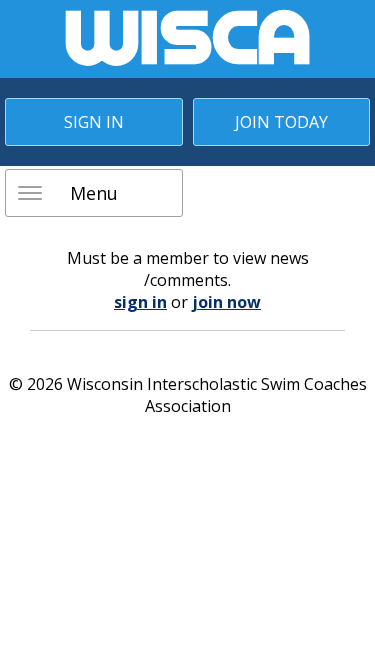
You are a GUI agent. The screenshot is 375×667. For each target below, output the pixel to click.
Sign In (94, 122)
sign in (140, 302)
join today (281, 122)
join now (226, 302)
